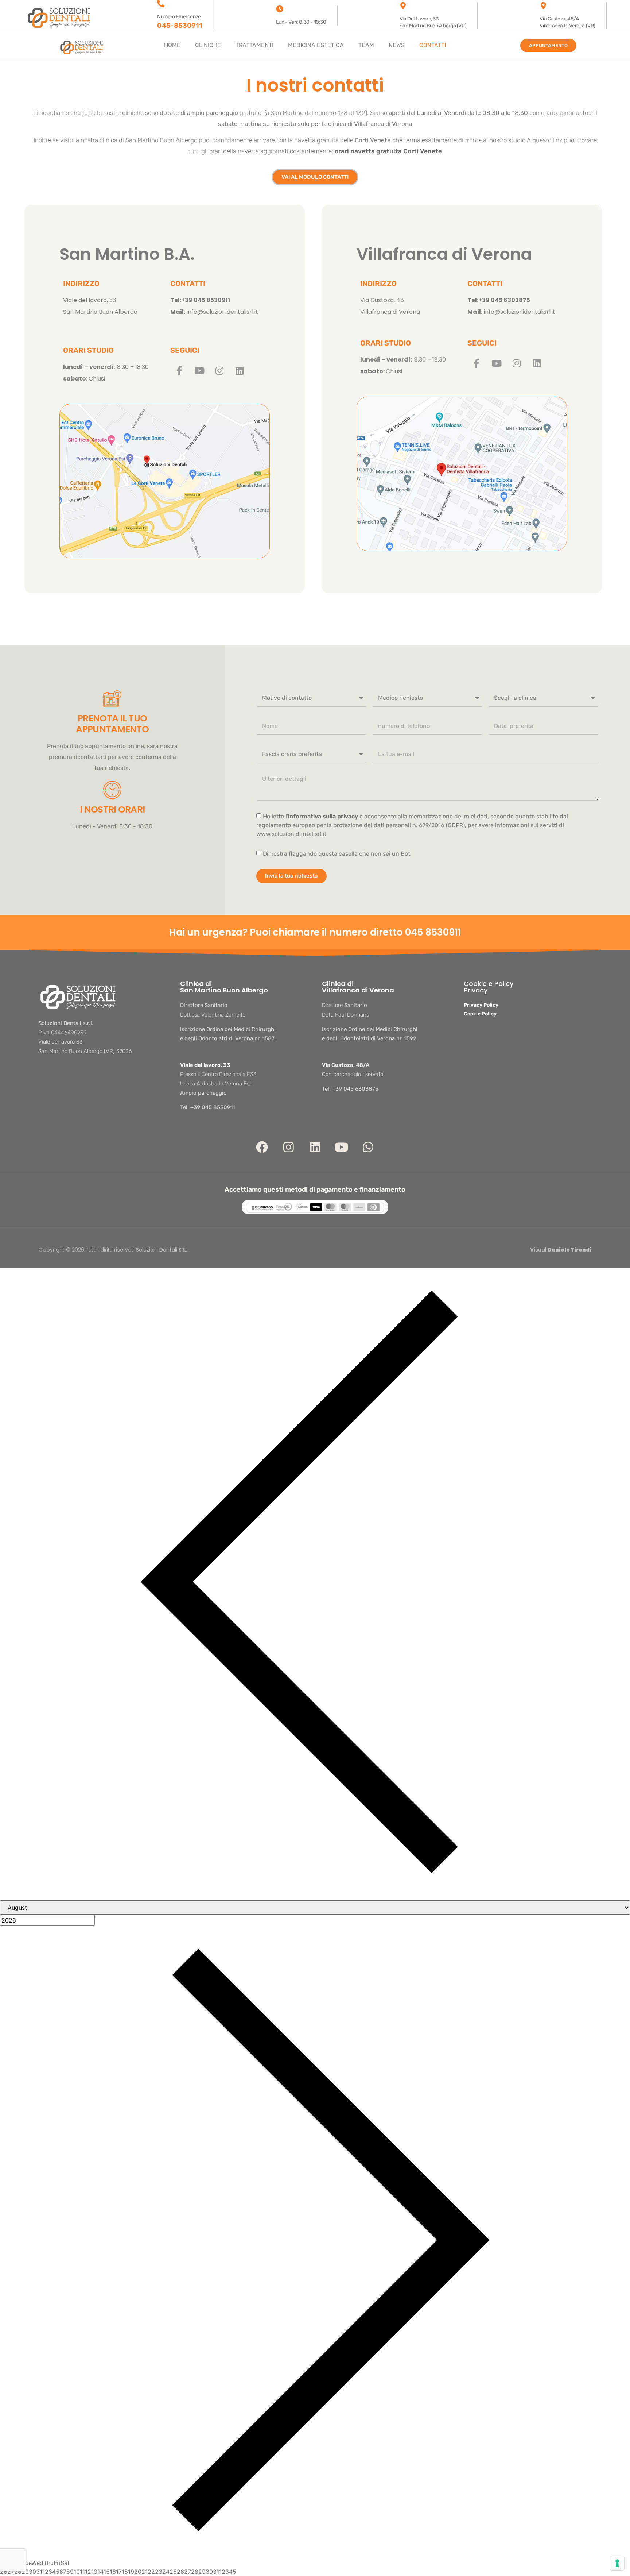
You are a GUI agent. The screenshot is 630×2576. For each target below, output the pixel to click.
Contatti (433, 45)
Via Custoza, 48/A (346, 1065)
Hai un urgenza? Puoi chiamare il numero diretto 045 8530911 (315, 932)
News (397, 45)
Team (366, 45)
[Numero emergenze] (161, 4)
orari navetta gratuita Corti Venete (388, 151)
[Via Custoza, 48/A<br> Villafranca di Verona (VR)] (543, 6)
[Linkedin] (240, 370)
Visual (561, 1250)
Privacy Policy (481, 1005)
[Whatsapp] (368, 1147)
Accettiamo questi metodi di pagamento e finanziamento (315, 1189)
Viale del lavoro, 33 (205, 1065)
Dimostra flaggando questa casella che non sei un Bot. (337, 854)
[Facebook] (262, 1147)
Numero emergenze (179, 17)
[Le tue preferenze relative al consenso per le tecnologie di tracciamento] (617, 2563)
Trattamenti (254, 45)
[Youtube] (199, 370)
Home (172, 45)
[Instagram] (219, 370)
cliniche (208, 45)
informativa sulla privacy (323, 816)
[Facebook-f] (179, 370)
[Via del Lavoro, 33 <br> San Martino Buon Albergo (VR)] (403, 6)
